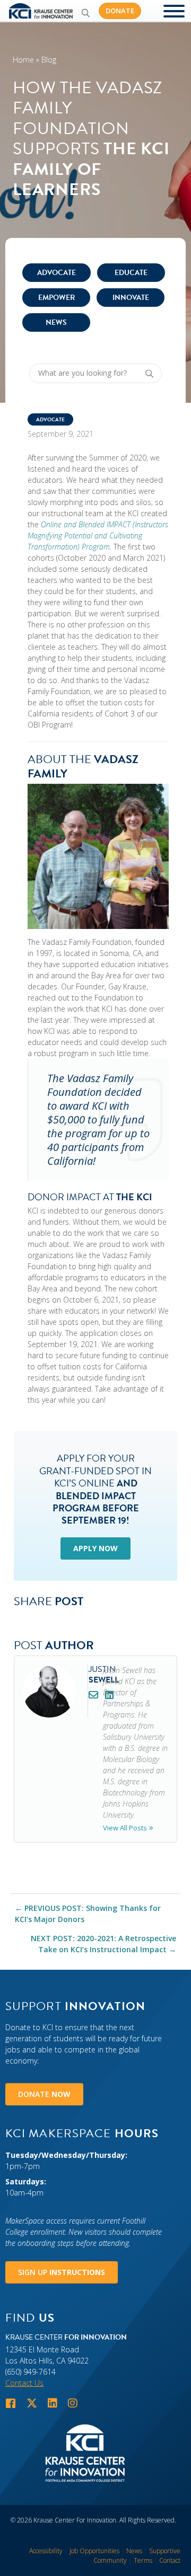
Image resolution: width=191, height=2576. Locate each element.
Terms (143, 2560)
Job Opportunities (94, 2551)
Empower (57, 298)
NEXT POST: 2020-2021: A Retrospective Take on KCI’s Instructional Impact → (103, 1944)
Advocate (57, 273)
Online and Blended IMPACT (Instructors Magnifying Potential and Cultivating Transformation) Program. (98, 535)
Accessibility (46, 2551)
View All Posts (125, 1828)
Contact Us (24, 2383)
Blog (49, 60)
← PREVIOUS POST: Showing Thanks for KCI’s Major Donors (88, 1914)
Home (23, 60)
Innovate (131, 298)
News (56, 322)
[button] (85, 13)
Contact (170, 2560)
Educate (131, 273)
